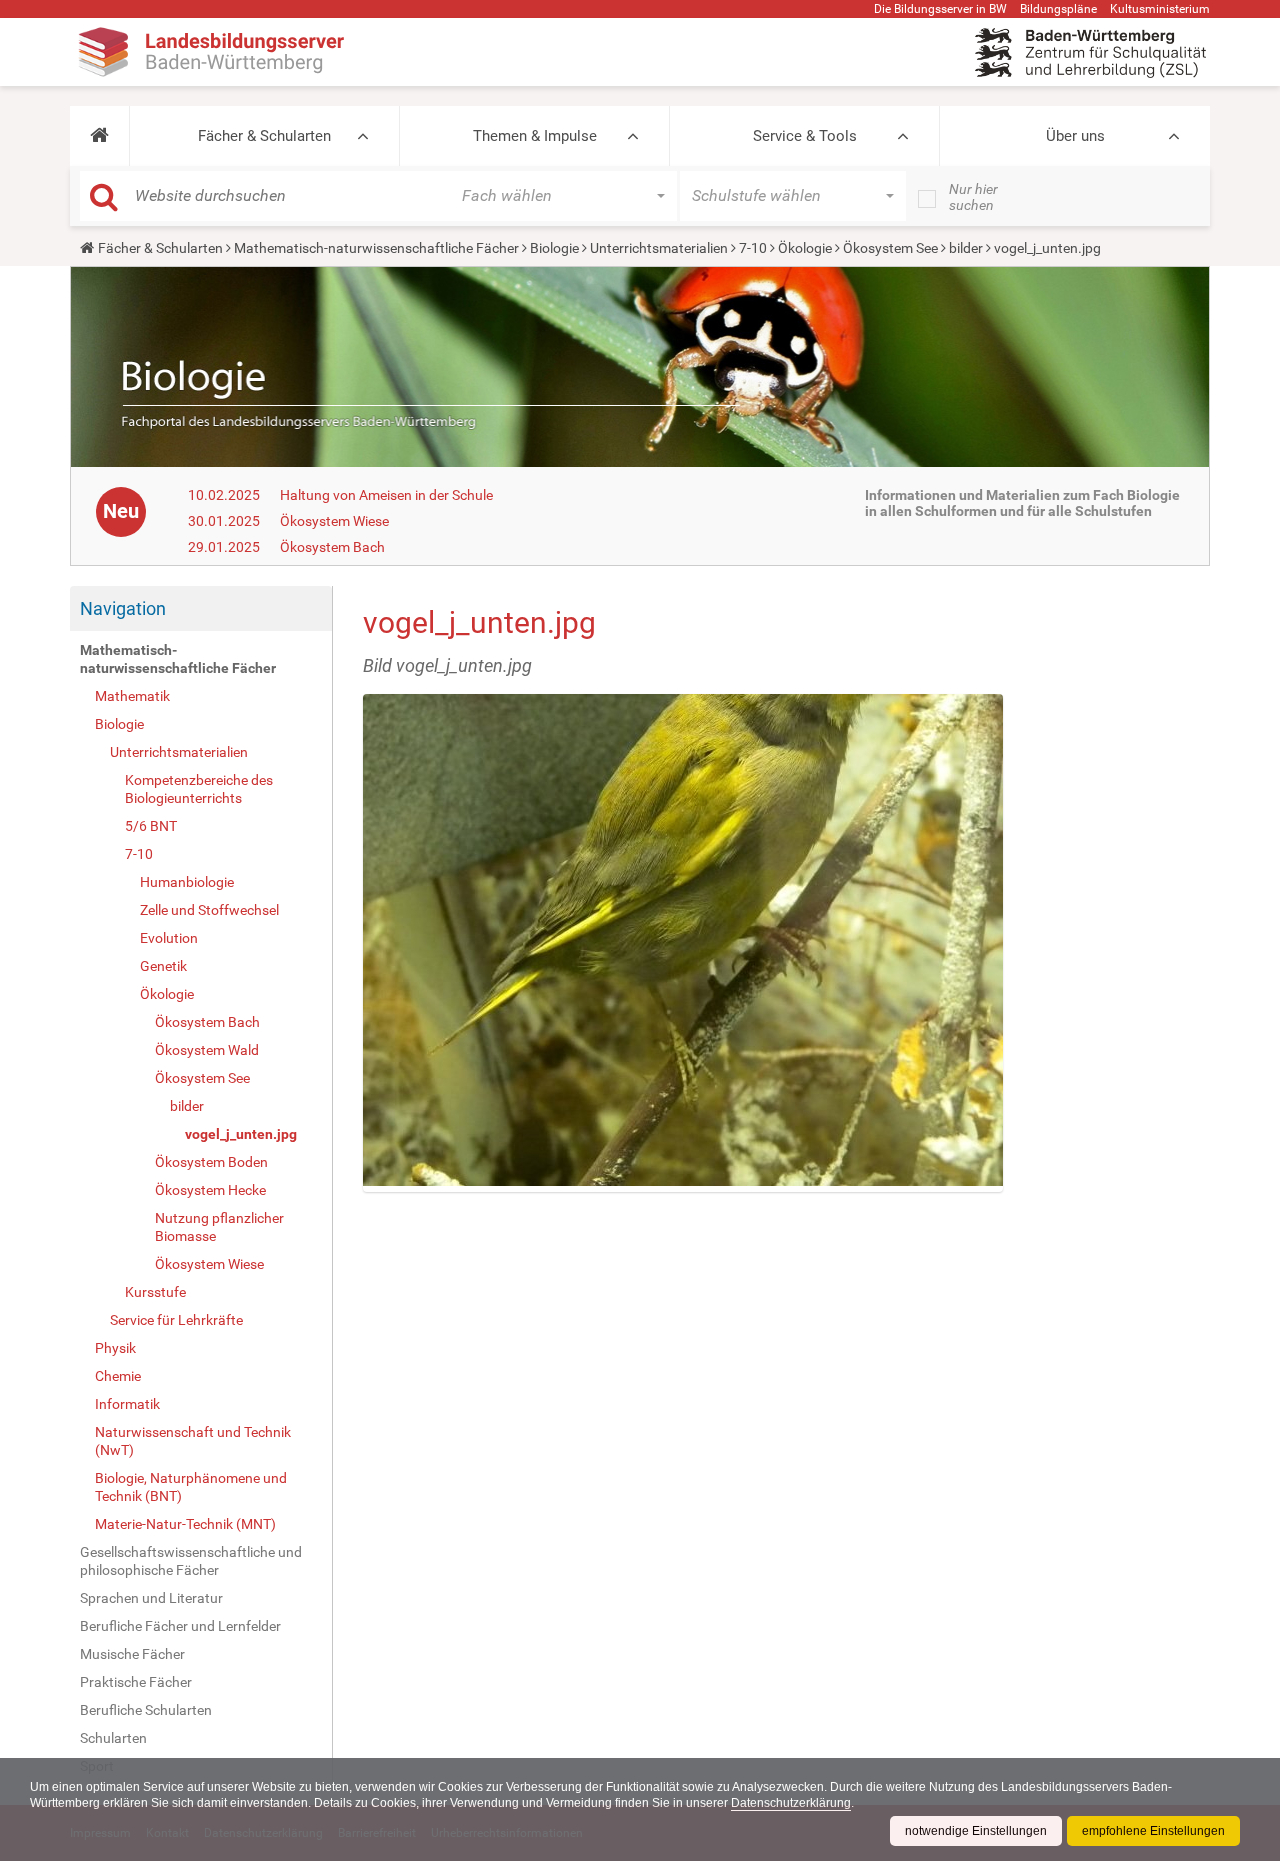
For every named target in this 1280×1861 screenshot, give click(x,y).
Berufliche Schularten (146, 1710)
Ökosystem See (890, 248)
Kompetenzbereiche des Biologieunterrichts (199, 789)
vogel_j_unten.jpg (241, 1134)
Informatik (127, 1404)
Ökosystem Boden (211, 1162)
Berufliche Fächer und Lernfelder (180, 1626)
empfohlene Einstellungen (1153, 1831)
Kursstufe (155, 1292)
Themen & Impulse (535, 136)
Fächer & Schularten (264, 136)
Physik (115, 1348)
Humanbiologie (187, 882)
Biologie (554, 248)
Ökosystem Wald (207, 1050)
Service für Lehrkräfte (176, 1320)
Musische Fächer (132, 1654)
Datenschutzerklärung (791, 1803)
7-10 (753, 248)
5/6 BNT (151, 826)
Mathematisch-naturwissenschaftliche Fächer (376, 248)
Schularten (113, 1738)
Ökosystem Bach (332, 547)
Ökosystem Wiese (334, 521)
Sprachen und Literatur (151, 1598)
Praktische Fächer (136, 1682)
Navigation (123, 608)
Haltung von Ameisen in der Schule (386, 495)
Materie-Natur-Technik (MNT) (185, 1524)
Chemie (118, 1376)
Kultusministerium (1160, 9)
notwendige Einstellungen (976, 1831)
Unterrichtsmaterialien (659, 248)
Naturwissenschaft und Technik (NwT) (193, 1441)
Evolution (169, 938)
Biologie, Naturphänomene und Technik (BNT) (191, 1487)
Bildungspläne (1058, 9)
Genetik (163, 966)
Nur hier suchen (973, 197)
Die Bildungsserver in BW (940, 9)
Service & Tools (805, 136)
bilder (966, 248)
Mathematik (132, 696)
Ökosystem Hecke (210, 1190)
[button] (99, 136)
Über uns (1075, 136)
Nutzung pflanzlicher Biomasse (219, 1227)
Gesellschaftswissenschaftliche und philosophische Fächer (191, 1561)
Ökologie (805, 248)
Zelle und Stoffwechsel (209, 910)
